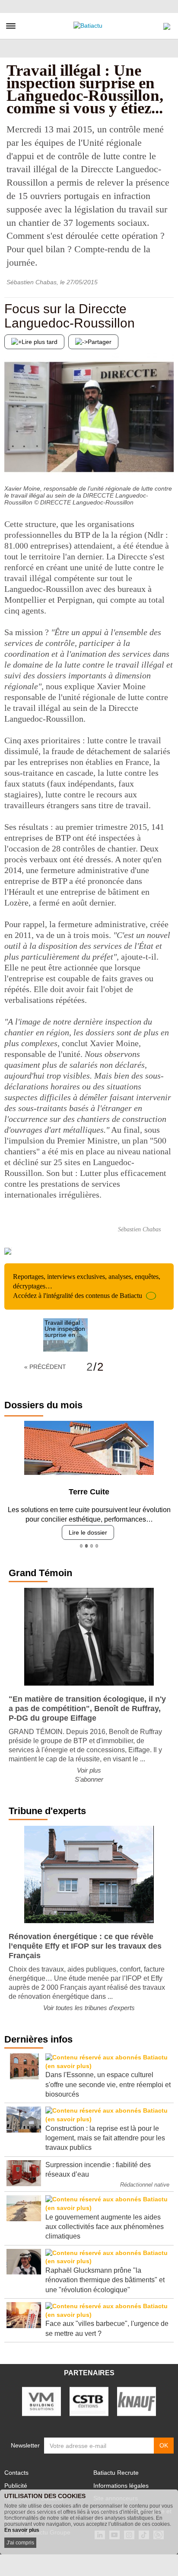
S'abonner (89, 1779)
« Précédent (45, 1367)
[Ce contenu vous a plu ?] (167, 463)
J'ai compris (20, 2543)
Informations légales (121, 2486)
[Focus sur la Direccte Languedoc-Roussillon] (11, 463)
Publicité (16, 2486)
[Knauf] (137, 2401)
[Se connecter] (167, 24)
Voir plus (89, 1770)
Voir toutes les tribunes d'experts (89, 2008)
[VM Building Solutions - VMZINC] (41, 2401)
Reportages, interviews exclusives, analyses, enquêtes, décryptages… (87, 1286)
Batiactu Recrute (116, 2473)
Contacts (16, 2473)
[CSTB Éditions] (89, 2401)
